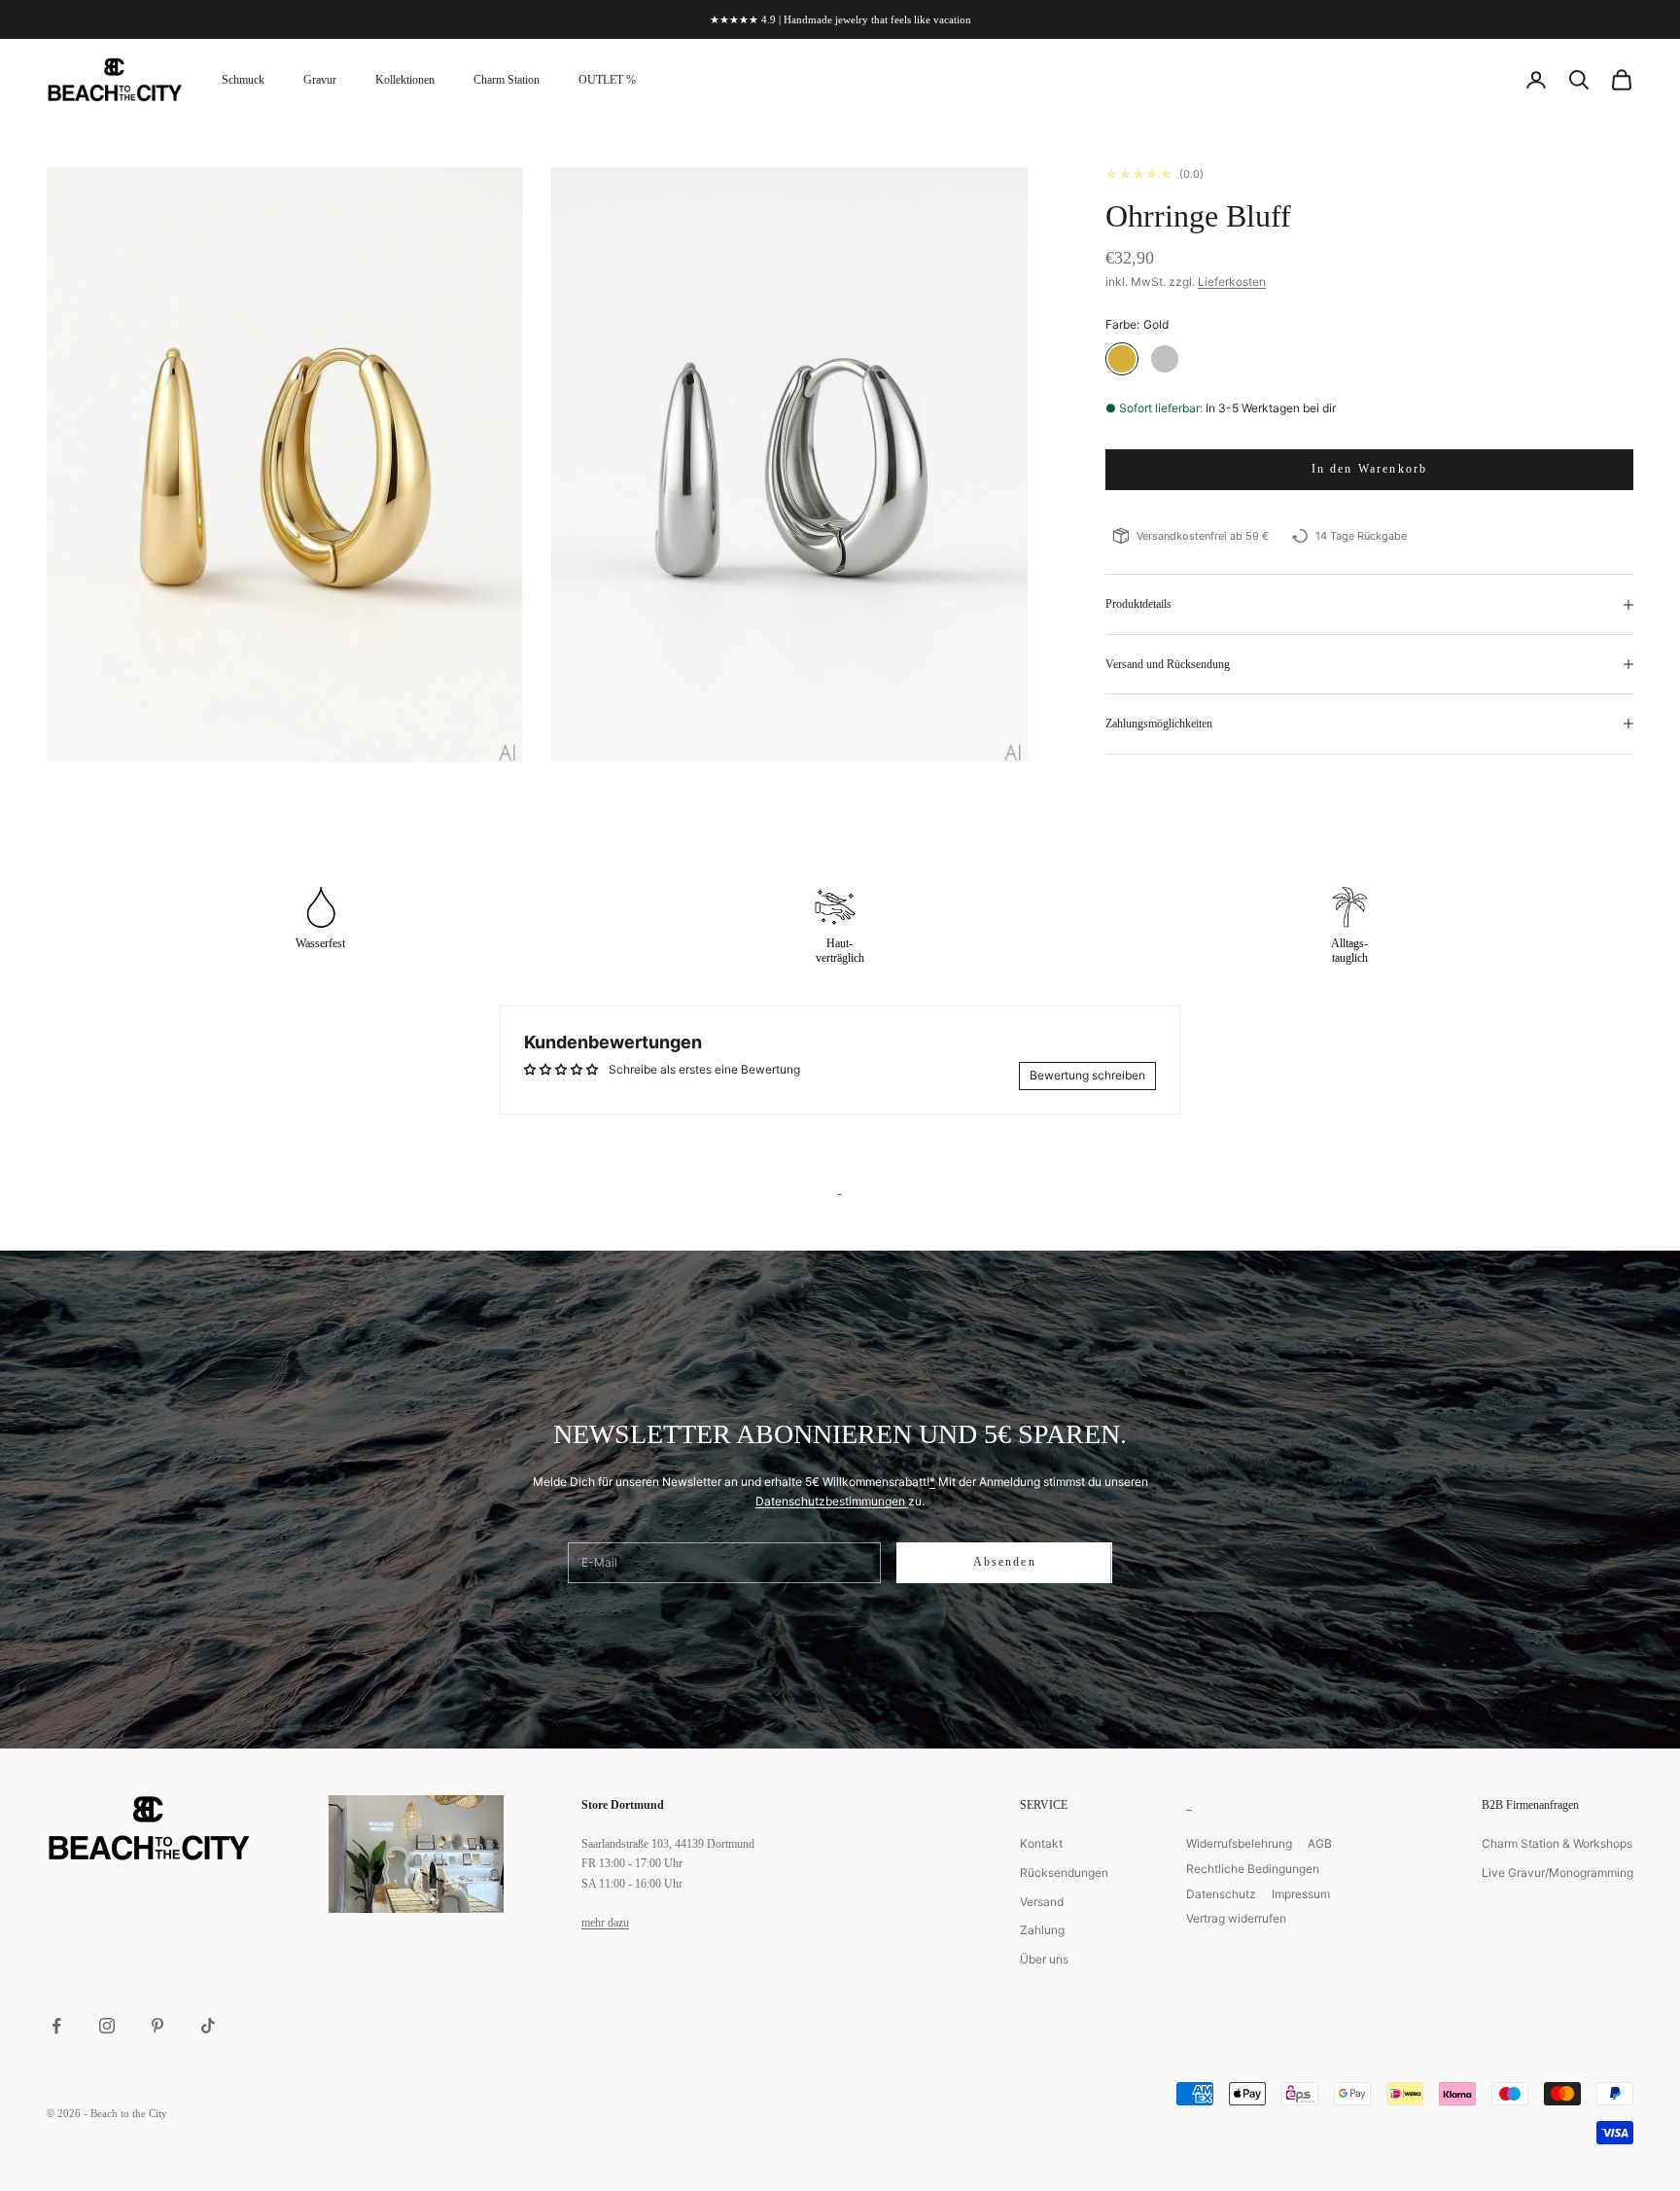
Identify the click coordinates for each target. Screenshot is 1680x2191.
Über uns (1044, 1959)
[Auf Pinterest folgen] (157, 2026)
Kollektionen (405, 80)
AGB (1320, 1843)
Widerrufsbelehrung (1239, 1843)
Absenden (1005, 1562)
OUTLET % (607, 80)
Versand (1042, 1902)
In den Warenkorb (1370, 469)
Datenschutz (1221, 1894)
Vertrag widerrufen (1236, 1918)
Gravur (320, 80)
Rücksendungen (1064, 1873)
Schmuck (243, 80)
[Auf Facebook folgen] (56, 2026)
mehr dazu (605, 1923)
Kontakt (1041, 1843)
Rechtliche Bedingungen (1253, 1869)
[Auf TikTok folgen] (208, 2026)
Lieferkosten (1232, 282)
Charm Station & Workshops (1557, 1843)
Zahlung (1042, 1930)
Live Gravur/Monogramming (1557, 1873)
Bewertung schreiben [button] (1087, 1075)
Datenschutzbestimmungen (832, 1501)
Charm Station (507, 80)
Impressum (1301, 1894)
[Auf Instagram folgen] (107, 2026)
